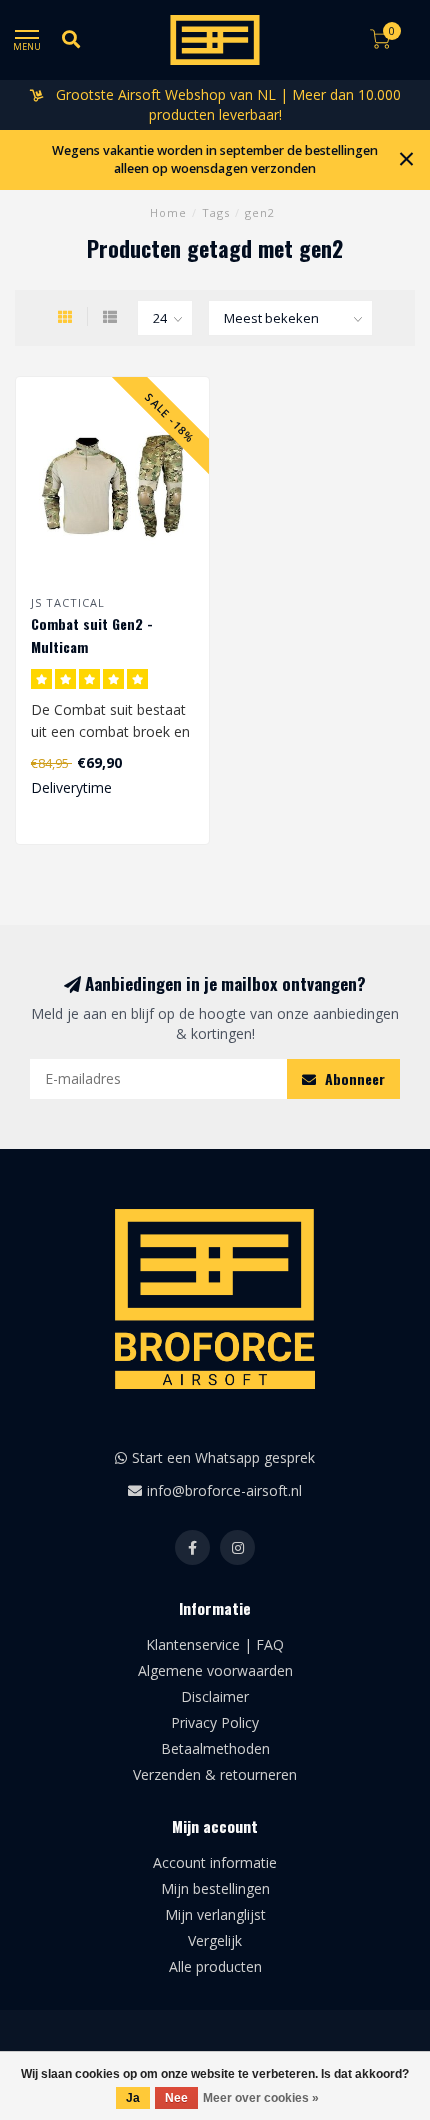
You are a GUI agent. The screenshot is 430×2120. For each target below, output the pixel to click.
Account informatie (215, 1862)
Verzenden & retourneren (215, 1774)
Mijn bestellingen (215, 1888)
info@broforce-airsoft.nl (224, 1490)
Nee (176, 2098)
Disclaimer (215, 1696)
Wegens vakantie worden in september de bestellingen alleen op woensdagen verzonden (215, 159)
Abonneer (353, 1078)
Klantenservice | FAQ (215, 1644)
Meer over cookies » (261, 2098)
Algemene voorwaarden (215, 1670)
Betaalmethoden (215, 1748)
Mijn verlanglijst (215, 1914)
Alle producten (215, 1966)
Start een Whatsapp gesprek (223, 1457)
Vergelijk (215, 1940)
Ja (133, 2098)
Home (168, 212)
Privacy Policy (215, 1722)
